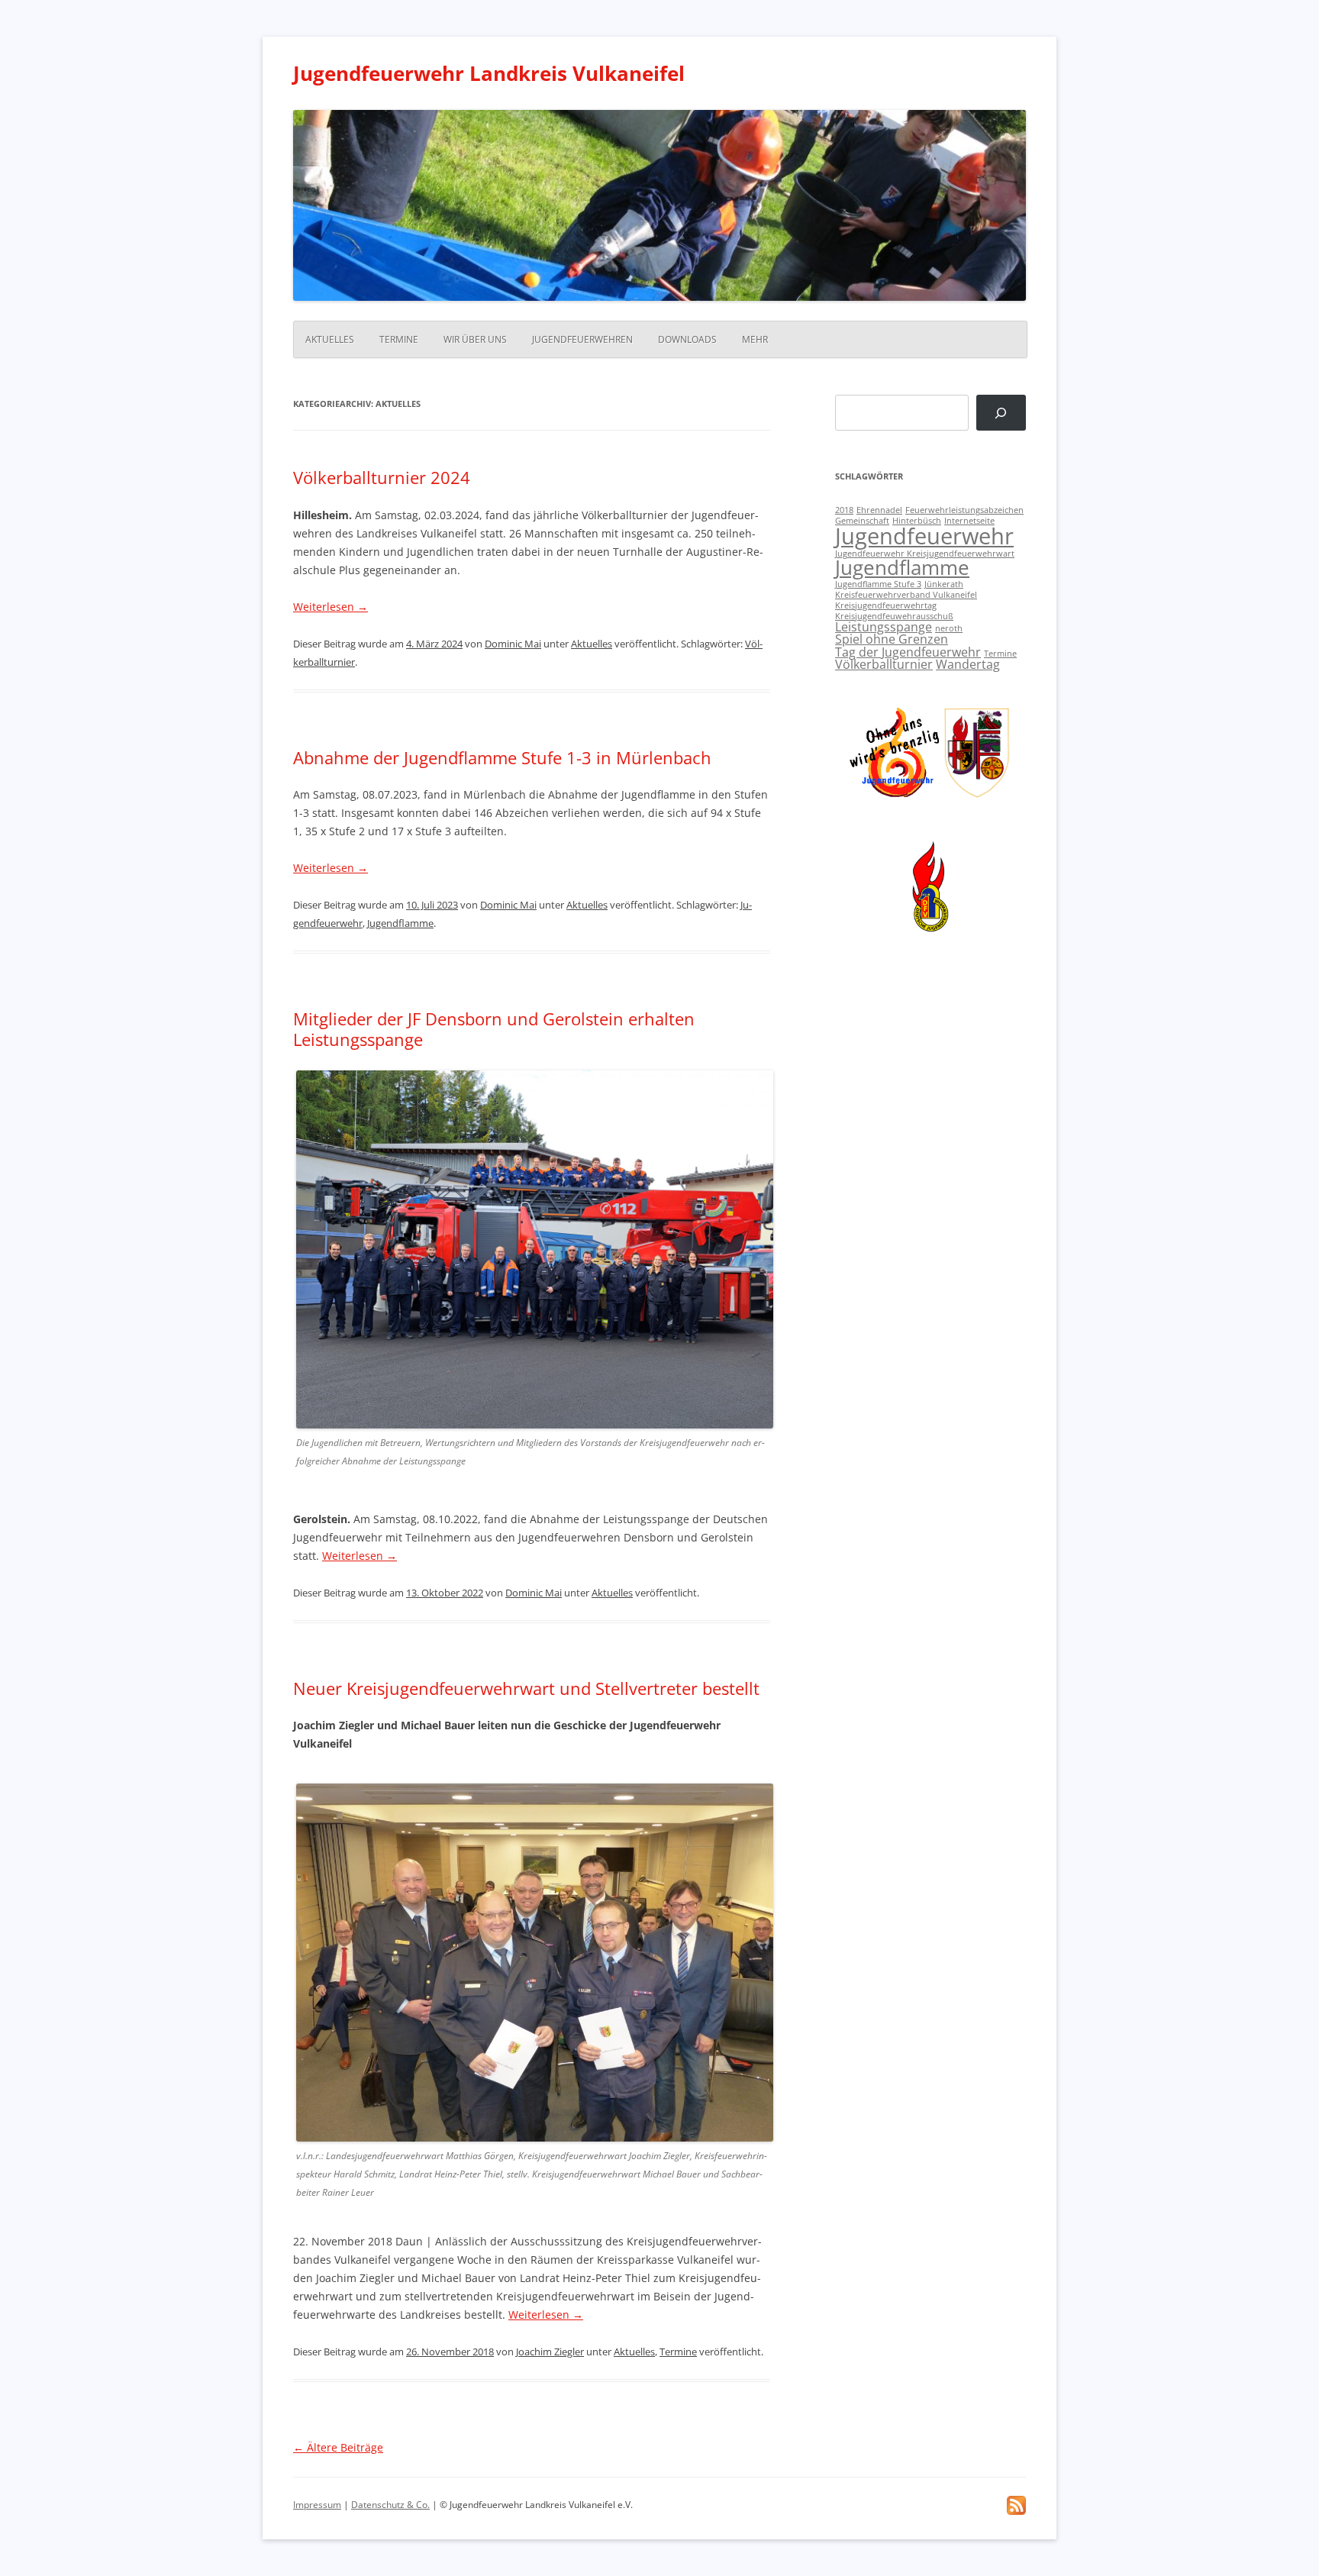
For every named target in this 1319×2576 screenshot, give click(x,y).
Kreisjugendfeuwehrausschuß (894, 616)
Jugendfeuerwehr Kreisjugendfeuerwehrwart (925, 554)
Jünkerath (944, 584)
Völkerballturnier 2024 (382, 477)
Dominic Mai (513, 644)
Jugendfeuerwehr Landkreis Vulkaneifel (489, 73)
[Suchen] (1001, 413)
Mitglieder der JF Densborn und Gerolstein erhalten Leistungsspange (494, 1028)
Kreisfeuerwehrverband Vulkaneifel (906, 595)
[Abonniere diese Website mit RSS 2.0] (1016, 2511)
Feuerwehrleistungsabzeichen (964, 510)
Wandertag (968, 664)
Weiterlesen (331, 607)
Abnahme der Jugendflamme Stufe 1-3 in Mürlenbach (502, 757)
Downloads (687, 339)
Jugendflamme (400, 923)
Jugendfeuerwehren (582, 339)
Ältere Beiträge (338, 2447)
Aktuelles (330, 339)
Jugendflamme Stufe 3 (878, 584)
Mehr (755, 339)
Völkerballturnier (884, 664)
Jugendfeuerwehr (924, 536)
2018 (844, 510)
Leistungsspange (884, 627)
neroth (949, 628)
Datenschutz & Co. (390, 2505)
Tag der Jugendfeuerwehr (908, 652)
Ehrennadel (879, 510)
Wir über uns (475, 339)
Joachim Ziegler (550, 2352)
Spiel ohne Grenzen (892, 639)
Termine (399, 339)
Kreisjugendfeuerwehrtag (886, 605)
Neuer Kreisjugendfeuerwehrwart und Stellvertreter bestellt (526, 1688)
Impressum (317, 2505)
